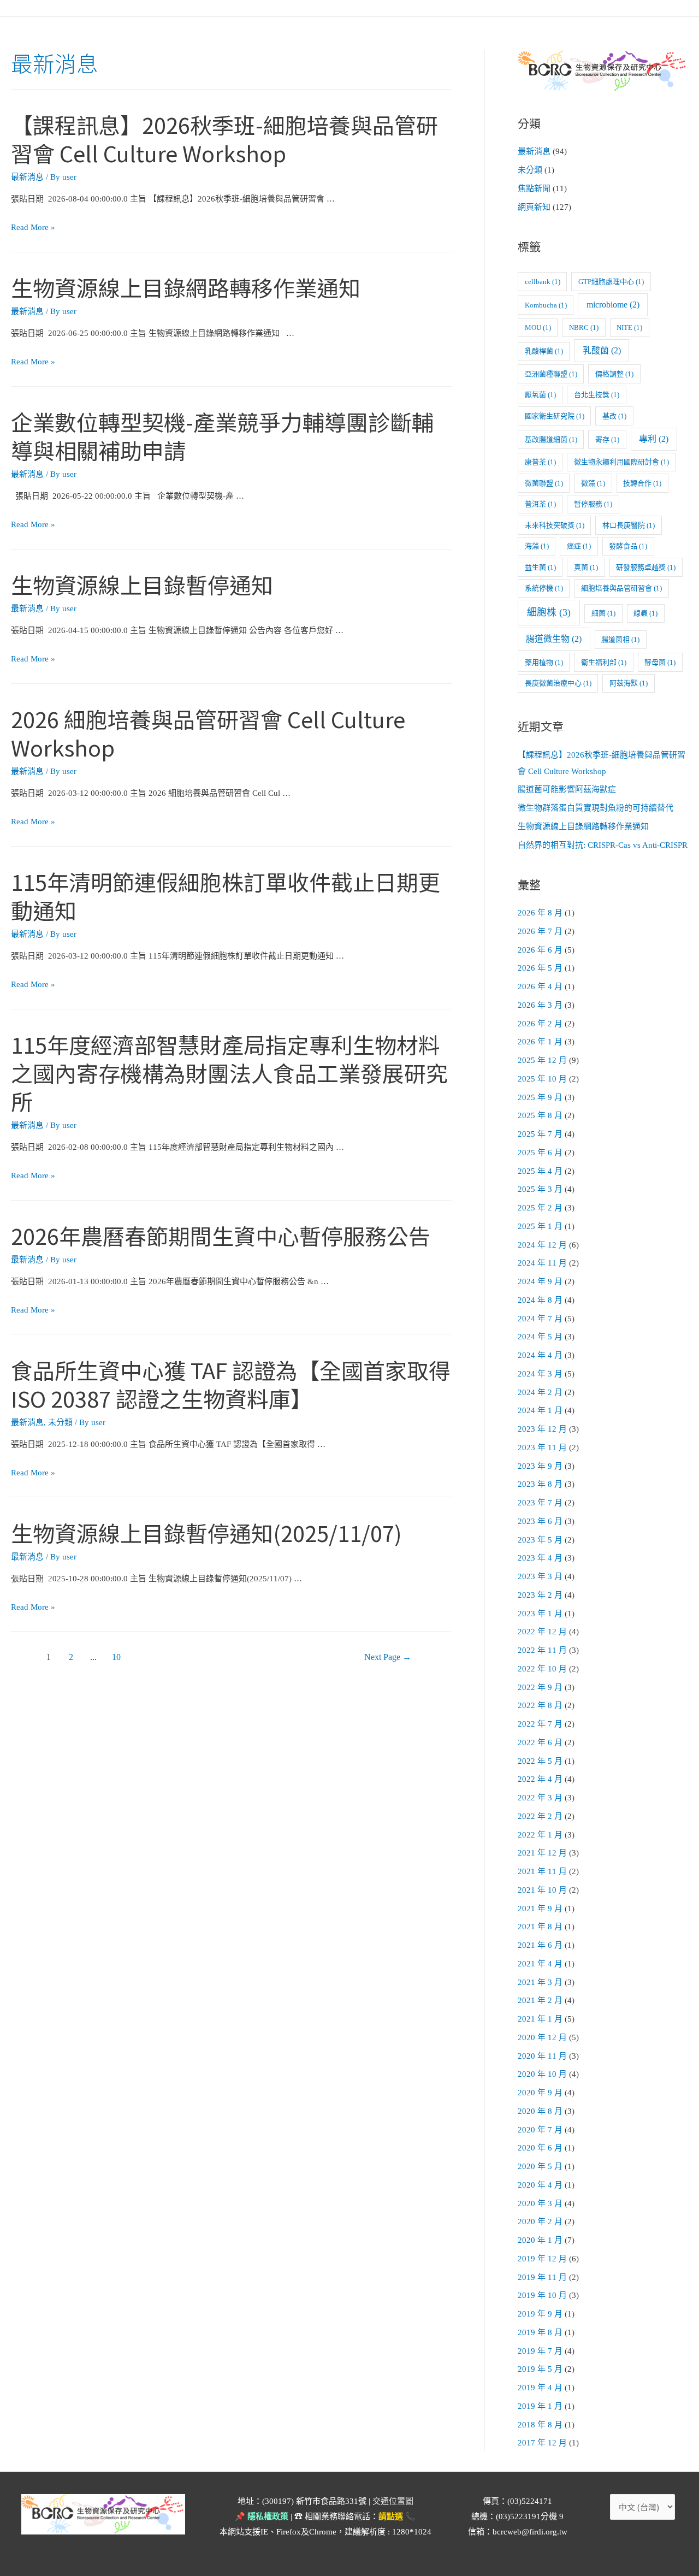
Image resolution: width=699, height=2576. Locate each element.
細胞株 (549, 612)
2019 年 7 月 (540, 2351)
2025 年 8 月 (540, 1115)
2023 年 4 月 (540, 1558)
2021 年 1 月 (540, 2019)
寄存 (607, 439)
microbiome (613, 305)
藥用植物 (544, 662)
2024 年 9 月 (540, 1281)
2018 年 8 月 (540, 2425)
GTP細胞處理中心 (611, 282)
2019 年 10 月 (542, 2295)
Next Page (388, 1657)
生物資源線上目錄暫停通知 (142, 584)
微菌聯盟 (544, 483)
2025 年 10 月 (542, 1079)
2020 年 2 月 (540, 2221)
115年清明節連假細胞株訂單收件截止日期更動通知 (226, 896)
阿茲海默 (629, 683)
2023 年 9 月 (540, 1466)
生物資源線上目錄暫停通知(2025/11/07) (206, 1533)
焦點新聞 (534, 188)
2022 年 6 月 (540, 1742)
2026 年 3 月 (540, 1005)
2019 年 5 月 (540, 2369)
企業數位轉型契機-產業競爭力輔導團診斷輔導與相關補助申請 (222, 436)
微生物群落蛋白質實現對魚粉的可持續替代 (596, 808)
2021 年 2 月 (540, 2000)
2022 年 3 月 (540, 1798)
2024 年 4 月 (540, 1355)
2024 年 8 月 (540, 1300)
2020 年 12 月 (542, 2037)
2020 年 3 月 (540, 2203)
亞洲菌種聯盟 (551, 374)
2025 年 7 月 (540, 1134)
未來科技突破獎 (555, 525)
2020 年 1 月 (540, 2240)
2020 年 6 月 (540, 2148)
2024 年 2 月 (540, 1392)
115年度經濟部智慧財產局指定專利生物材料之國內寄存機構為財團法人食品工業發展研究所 (229, 1073)
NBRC (584, 327)
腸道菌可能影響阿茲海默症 (567, 789)
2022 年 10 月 (542, 1669)
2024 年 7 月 (540, 1319)
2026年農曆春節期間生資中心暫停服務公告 (221, 1236)
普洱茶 (540, 504)
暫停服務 (593, 504)
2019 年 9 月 (540, 2314)
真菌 (586, 567)
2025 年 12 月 (542, 1060)
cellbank (543, 282)
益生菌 (540, 567)
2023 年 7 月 (540, 1503)
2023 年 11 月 (542, 1447)
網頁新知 (534, 207)
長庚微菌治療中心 (558, 683)
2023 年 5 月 (540, 1540)
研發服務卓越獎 (646, 567)
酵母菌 (660, 662)
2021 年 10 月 (542, 1890)
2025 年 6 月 (540, 1153)
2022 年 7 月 (540, 1724)
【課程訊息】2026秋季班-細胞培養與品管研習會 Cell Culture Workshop (224, 139)
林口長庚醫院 (629, 525)
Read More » (33, 227)
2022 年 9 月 (540, 1687)
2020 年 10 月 (542, 2074)
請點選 (391, 2516)
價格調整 (614, 374)
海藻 (537, 546)
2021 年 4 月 (540, 1964)
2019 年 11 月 (542, 2277)
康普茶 (540, 462)
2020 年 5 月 (540, 2166)
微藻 (593, 483)
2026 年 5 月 (540, 968)
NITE (629, 327)
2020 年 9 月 (540, 2093)
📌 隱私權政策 (262, 2516)
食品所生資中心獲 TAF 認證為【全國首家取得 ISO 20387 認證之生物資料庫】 (231, 1384)
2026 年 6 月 (540, 950)
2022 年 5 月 (540, 1761)
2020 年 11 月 (542, 2056)
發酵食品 (628, 546)
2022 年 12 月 (542, 1632)
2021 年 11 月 (542, 1871)
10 (116, 1657)
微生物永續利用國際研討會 (621, 462)
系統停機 (544, 588)
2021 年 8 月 (540, 1927)
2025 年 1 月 (540, 1226)
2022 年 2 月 (540, 1816)
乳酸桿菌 (544, 351)
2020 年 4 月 (540, 2185)
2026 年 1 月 (540, 1042)
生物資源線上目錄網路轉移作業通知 (186, 287)
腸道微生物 (554, 639)
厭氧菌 (540, 395)
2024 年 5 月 (540, 1337)
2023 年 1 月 (540, 1614)
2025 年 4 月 (540, 1171)
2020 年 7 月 (540, 2130)
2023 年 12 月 (542, 1429)
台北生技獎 (597, 395)
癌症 (579, 546)
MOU (538, 327)
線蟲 (645, 613)
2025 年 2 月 (540, 1208)
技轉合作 (642, 483)
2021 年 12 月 (542, 1853)
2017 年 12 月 (542, 2443)
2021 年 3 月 (540, 1982)
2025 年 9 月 (540, 1097)
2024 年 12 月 (542, 1245)
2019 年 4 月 (540, 2388)
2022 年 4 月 (540, 1779)
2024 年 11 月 (542, 1263)
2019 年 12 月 (542, 2259)
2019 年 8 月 (540, 2332)
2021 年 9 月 (540, 1909)
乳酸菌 (602, 350)
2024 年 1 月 (540, 1410)
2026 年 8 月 (540, 913)
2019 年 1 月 (540, 2406)
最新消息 (27, 177)
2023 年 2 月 (540, 1595)
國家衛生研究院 (555, 416)
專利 (654, 439)
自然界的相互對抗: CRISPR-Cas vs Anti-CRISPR (603, 845)
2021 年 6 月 (540, 1945)
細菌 (603, 613)
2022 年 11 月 (542, 1650)
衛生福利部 (604, 662)
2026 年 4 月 (540, 986)
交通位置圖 (393, 2501)
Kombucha (546, 305)
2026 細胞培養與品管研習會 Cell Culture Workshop (208, 733)
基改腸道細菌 (551, 439)
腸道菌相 (620, 639)
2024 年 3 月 (540, 1374)
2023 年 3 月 (540, 1576)
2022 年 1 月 (540, 1835)
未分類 (60, 1422)
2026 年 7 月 (540, 931)
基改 (614, 416)
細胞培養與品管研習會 (621, 588)
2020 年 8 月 (540, 2111)
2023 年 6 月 (540, 1521)
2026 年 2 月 (540, 1024)
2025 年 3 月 (540, 1189)
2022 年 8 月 (540, 1705)
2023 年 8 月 (540, 1484)
